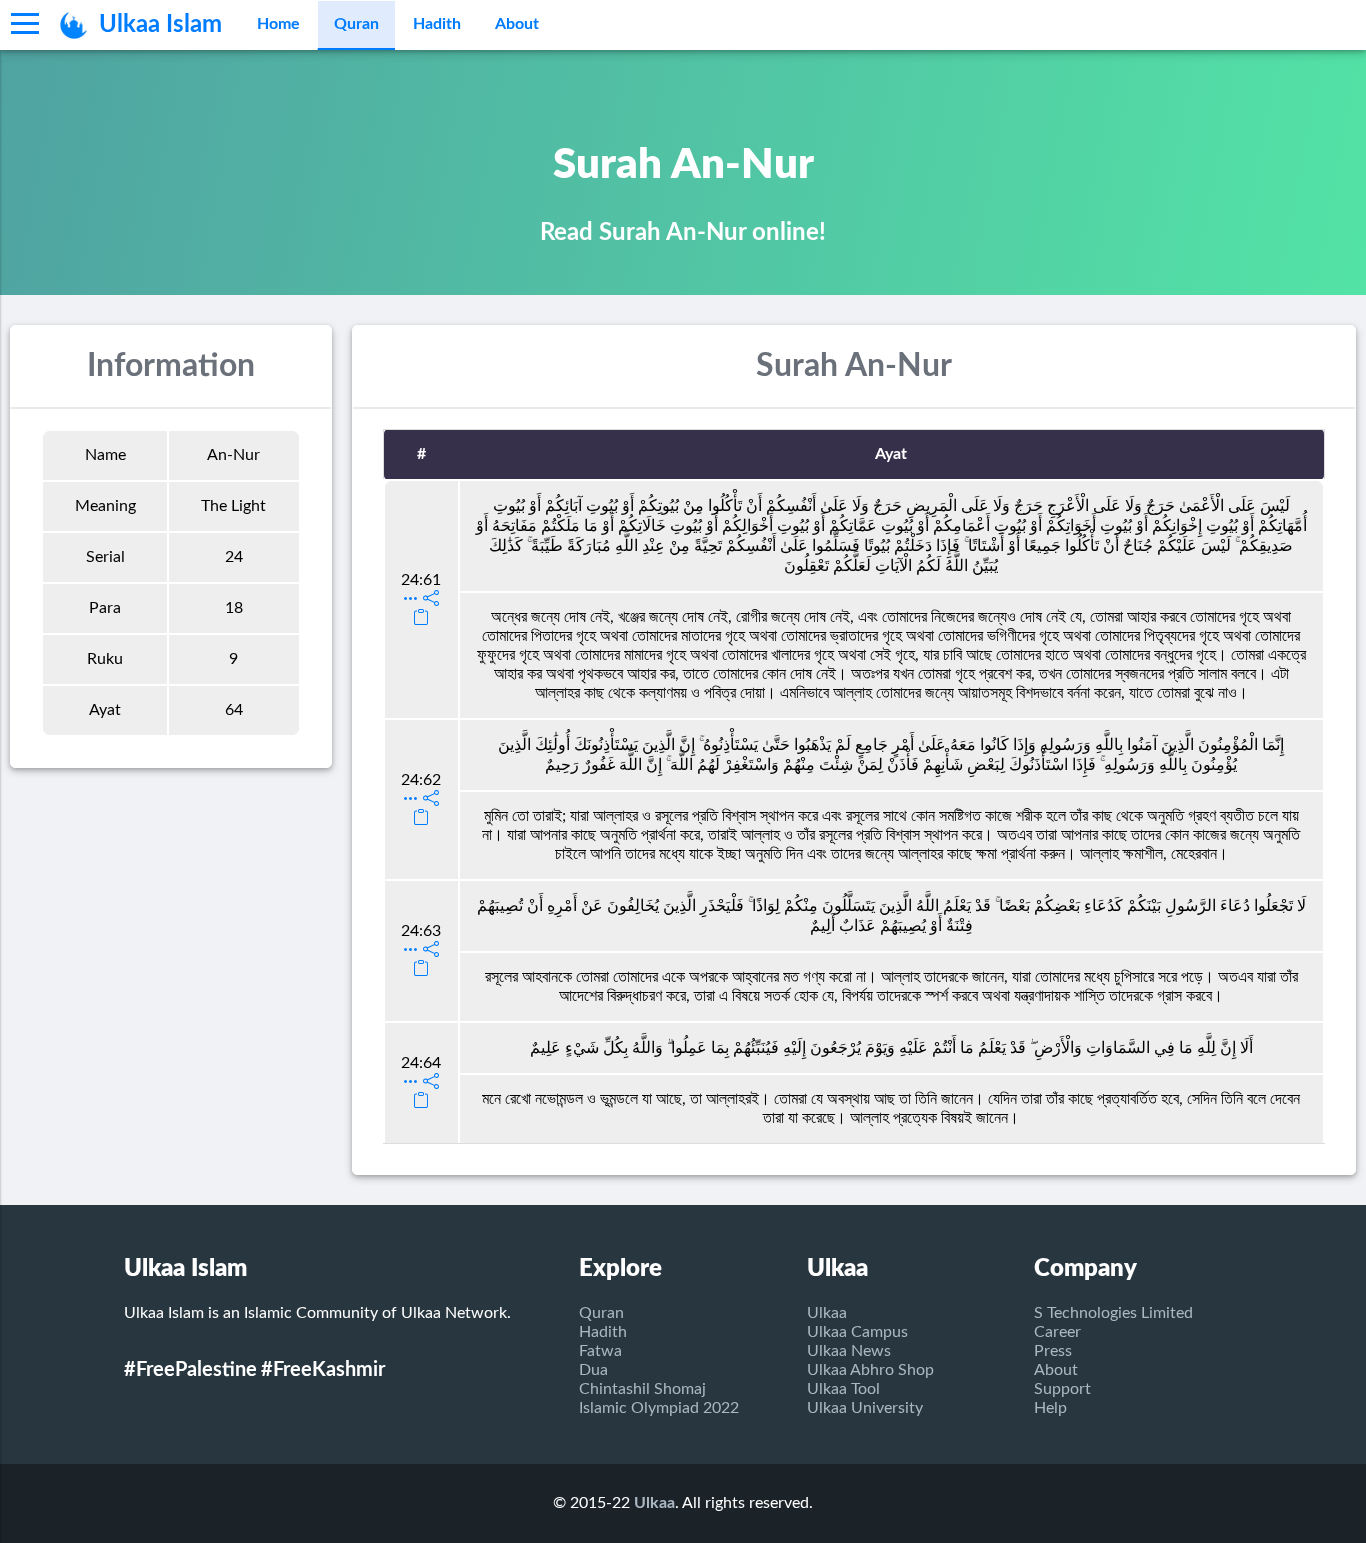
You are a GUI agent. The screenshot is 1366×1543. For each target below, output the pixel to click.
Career (1057, 1332)
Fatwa (600, 1351)
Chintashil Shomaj (642, 1389)
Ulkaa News (849, 1351)
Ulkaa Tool (843, 1389)
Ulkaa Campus (857, 1332)
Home (278, 24)
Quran (356, 24)
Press (1053, 1351)
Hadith (437, 24)
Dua (593, 1370)
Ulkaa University (865, 1408)
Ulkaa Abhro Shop (870, 1370)
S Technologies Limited (1113, 1313)
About (517, 24)
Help (1050, 1408)
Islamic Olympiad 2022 (659, 1408)
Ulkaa (827, 1313)
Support (1062, 1389)
